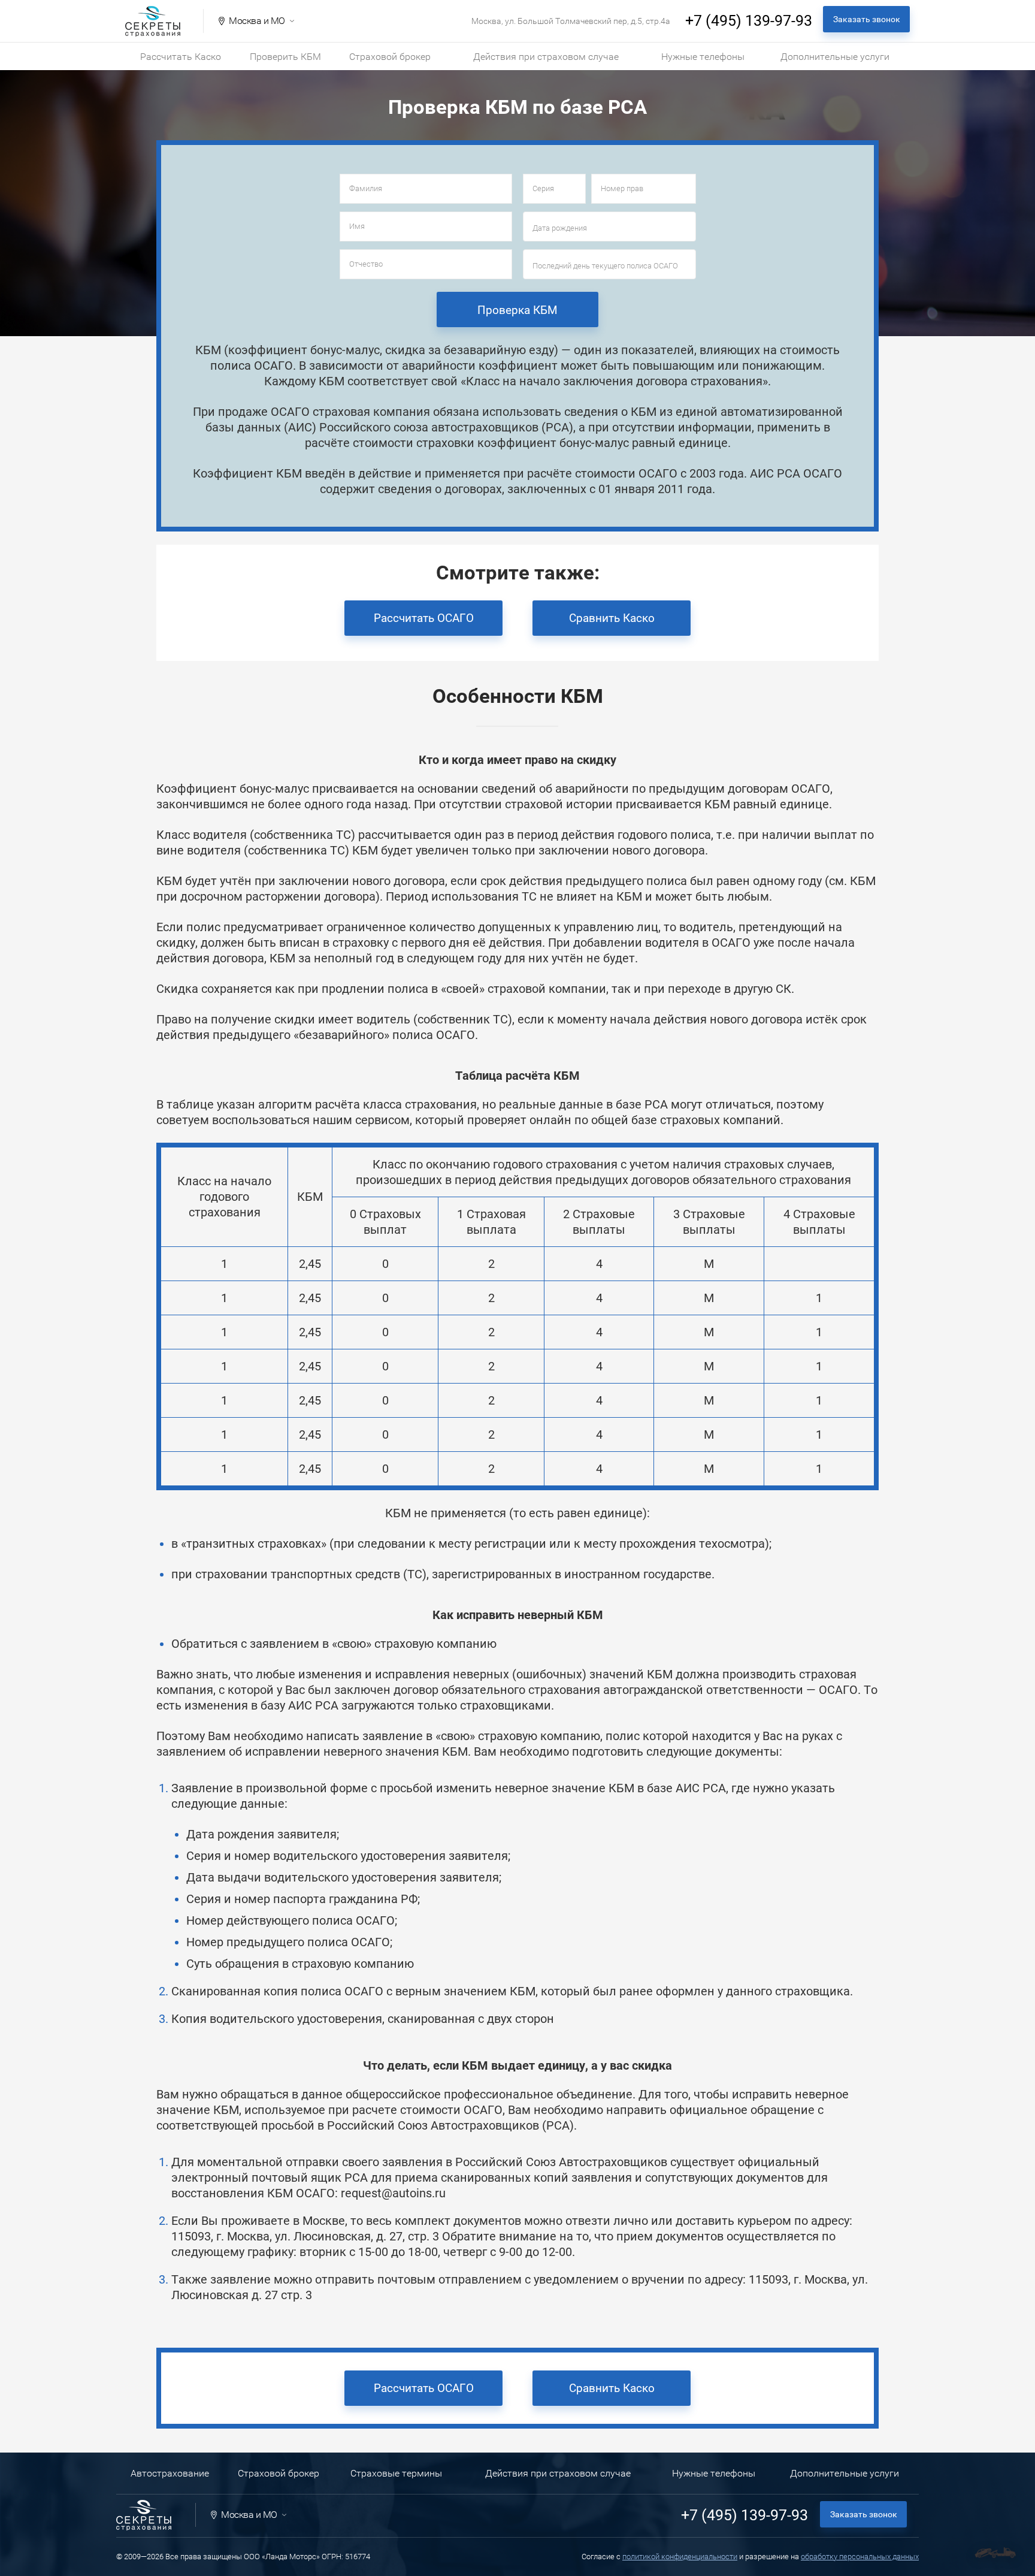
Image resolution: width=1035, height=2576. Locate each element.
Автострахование (170, 2473)
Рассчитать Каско (181, 57)
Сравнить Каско (612, 618)
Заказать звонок (867, 19)
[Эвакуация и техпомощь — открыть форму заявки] (995, 2553)
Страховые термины (396, 2473)
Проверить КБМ (285, 57)
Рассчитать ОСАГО (424, 618)
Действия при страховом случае (546, 57)
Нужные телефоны (703, 57)
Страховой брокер (390, 57)
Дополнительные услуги (835, 57)
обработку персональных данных (860, 2557)
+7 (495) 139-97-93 (749, 21)
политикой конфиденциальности (680, 2557)
